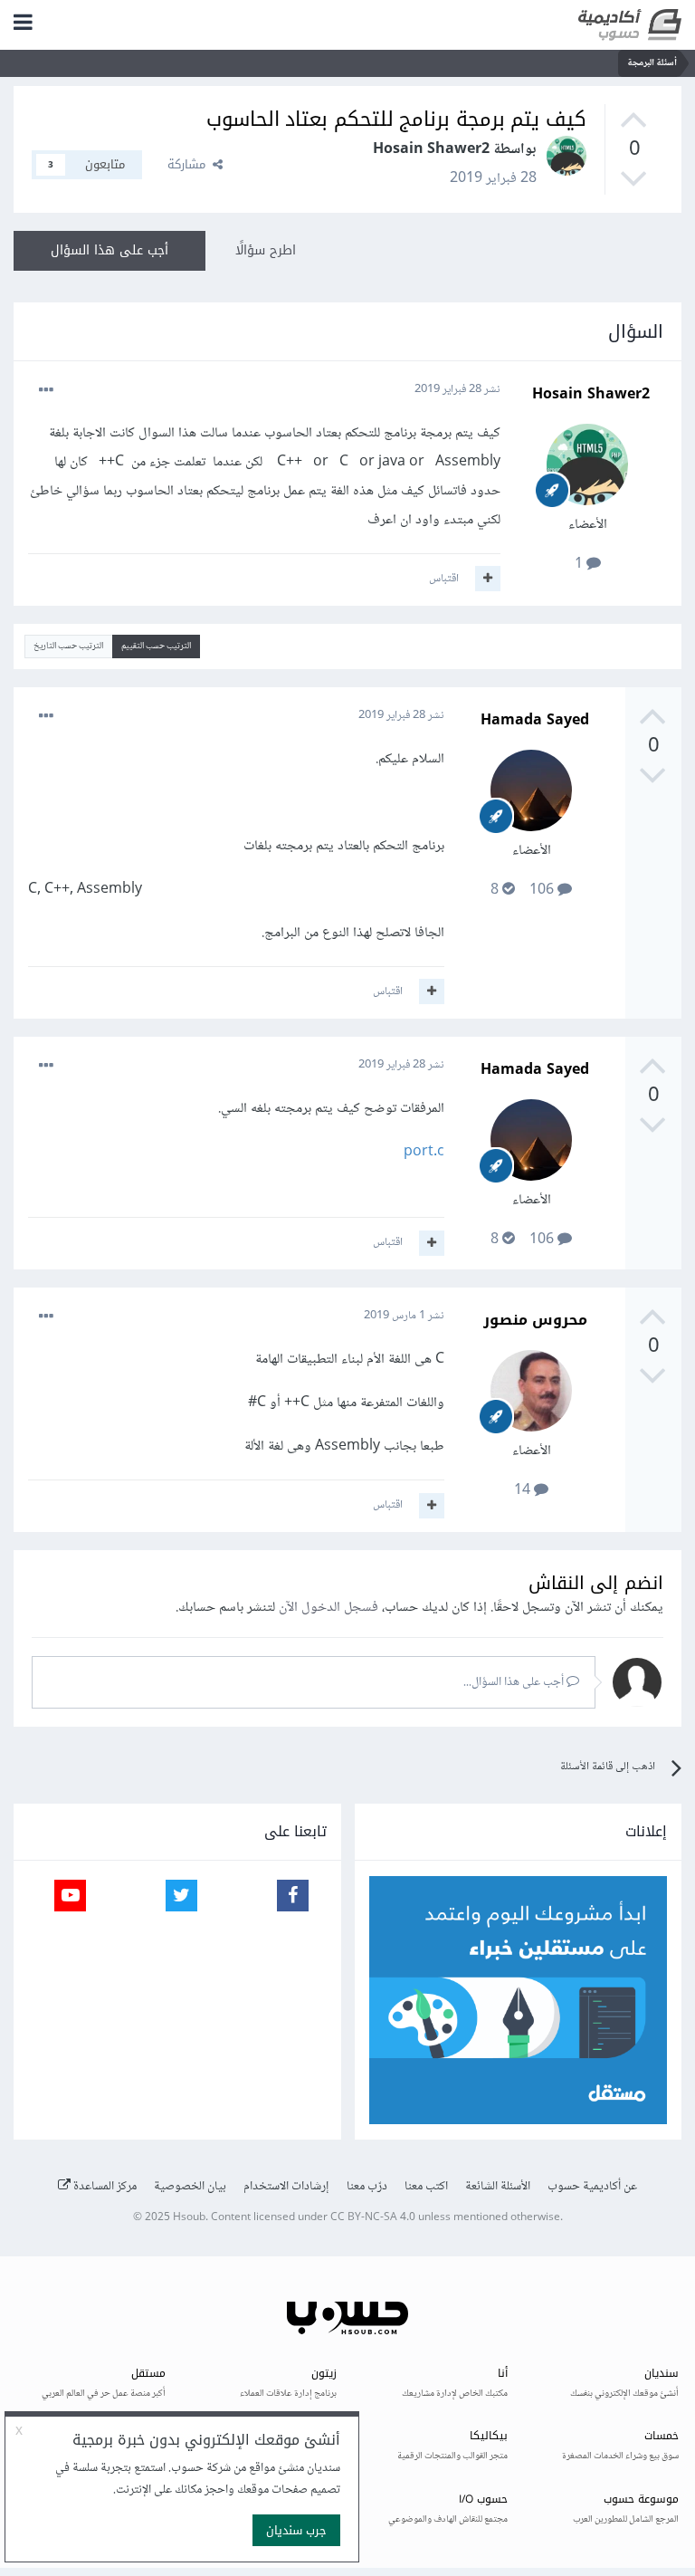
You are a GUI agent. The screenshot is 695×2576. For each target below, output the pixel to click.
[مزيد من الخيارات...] (46, 390)
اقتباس (444, 579)
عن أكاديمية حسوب (592, 2187)
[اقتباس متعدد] (488, 579)
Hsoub (189, 2218)
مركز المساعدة (104, 2187)
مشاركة (190, 164)
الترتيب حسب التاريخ (68, 646)
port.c (424, 1152)
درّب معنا (367, 2187)
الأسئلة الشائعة (498, 2187)
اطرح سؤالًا (266, 250)
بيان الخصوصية (190, 2187)
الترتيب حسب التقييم (156, 646)
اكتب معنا (426, 2187)
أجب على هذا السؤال (109, 250)
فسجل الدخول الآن (328, 1608)
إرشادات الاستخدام (286, 2187)
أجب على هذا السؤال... (515, 1682)
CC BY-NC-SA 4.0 (373, 2218)
